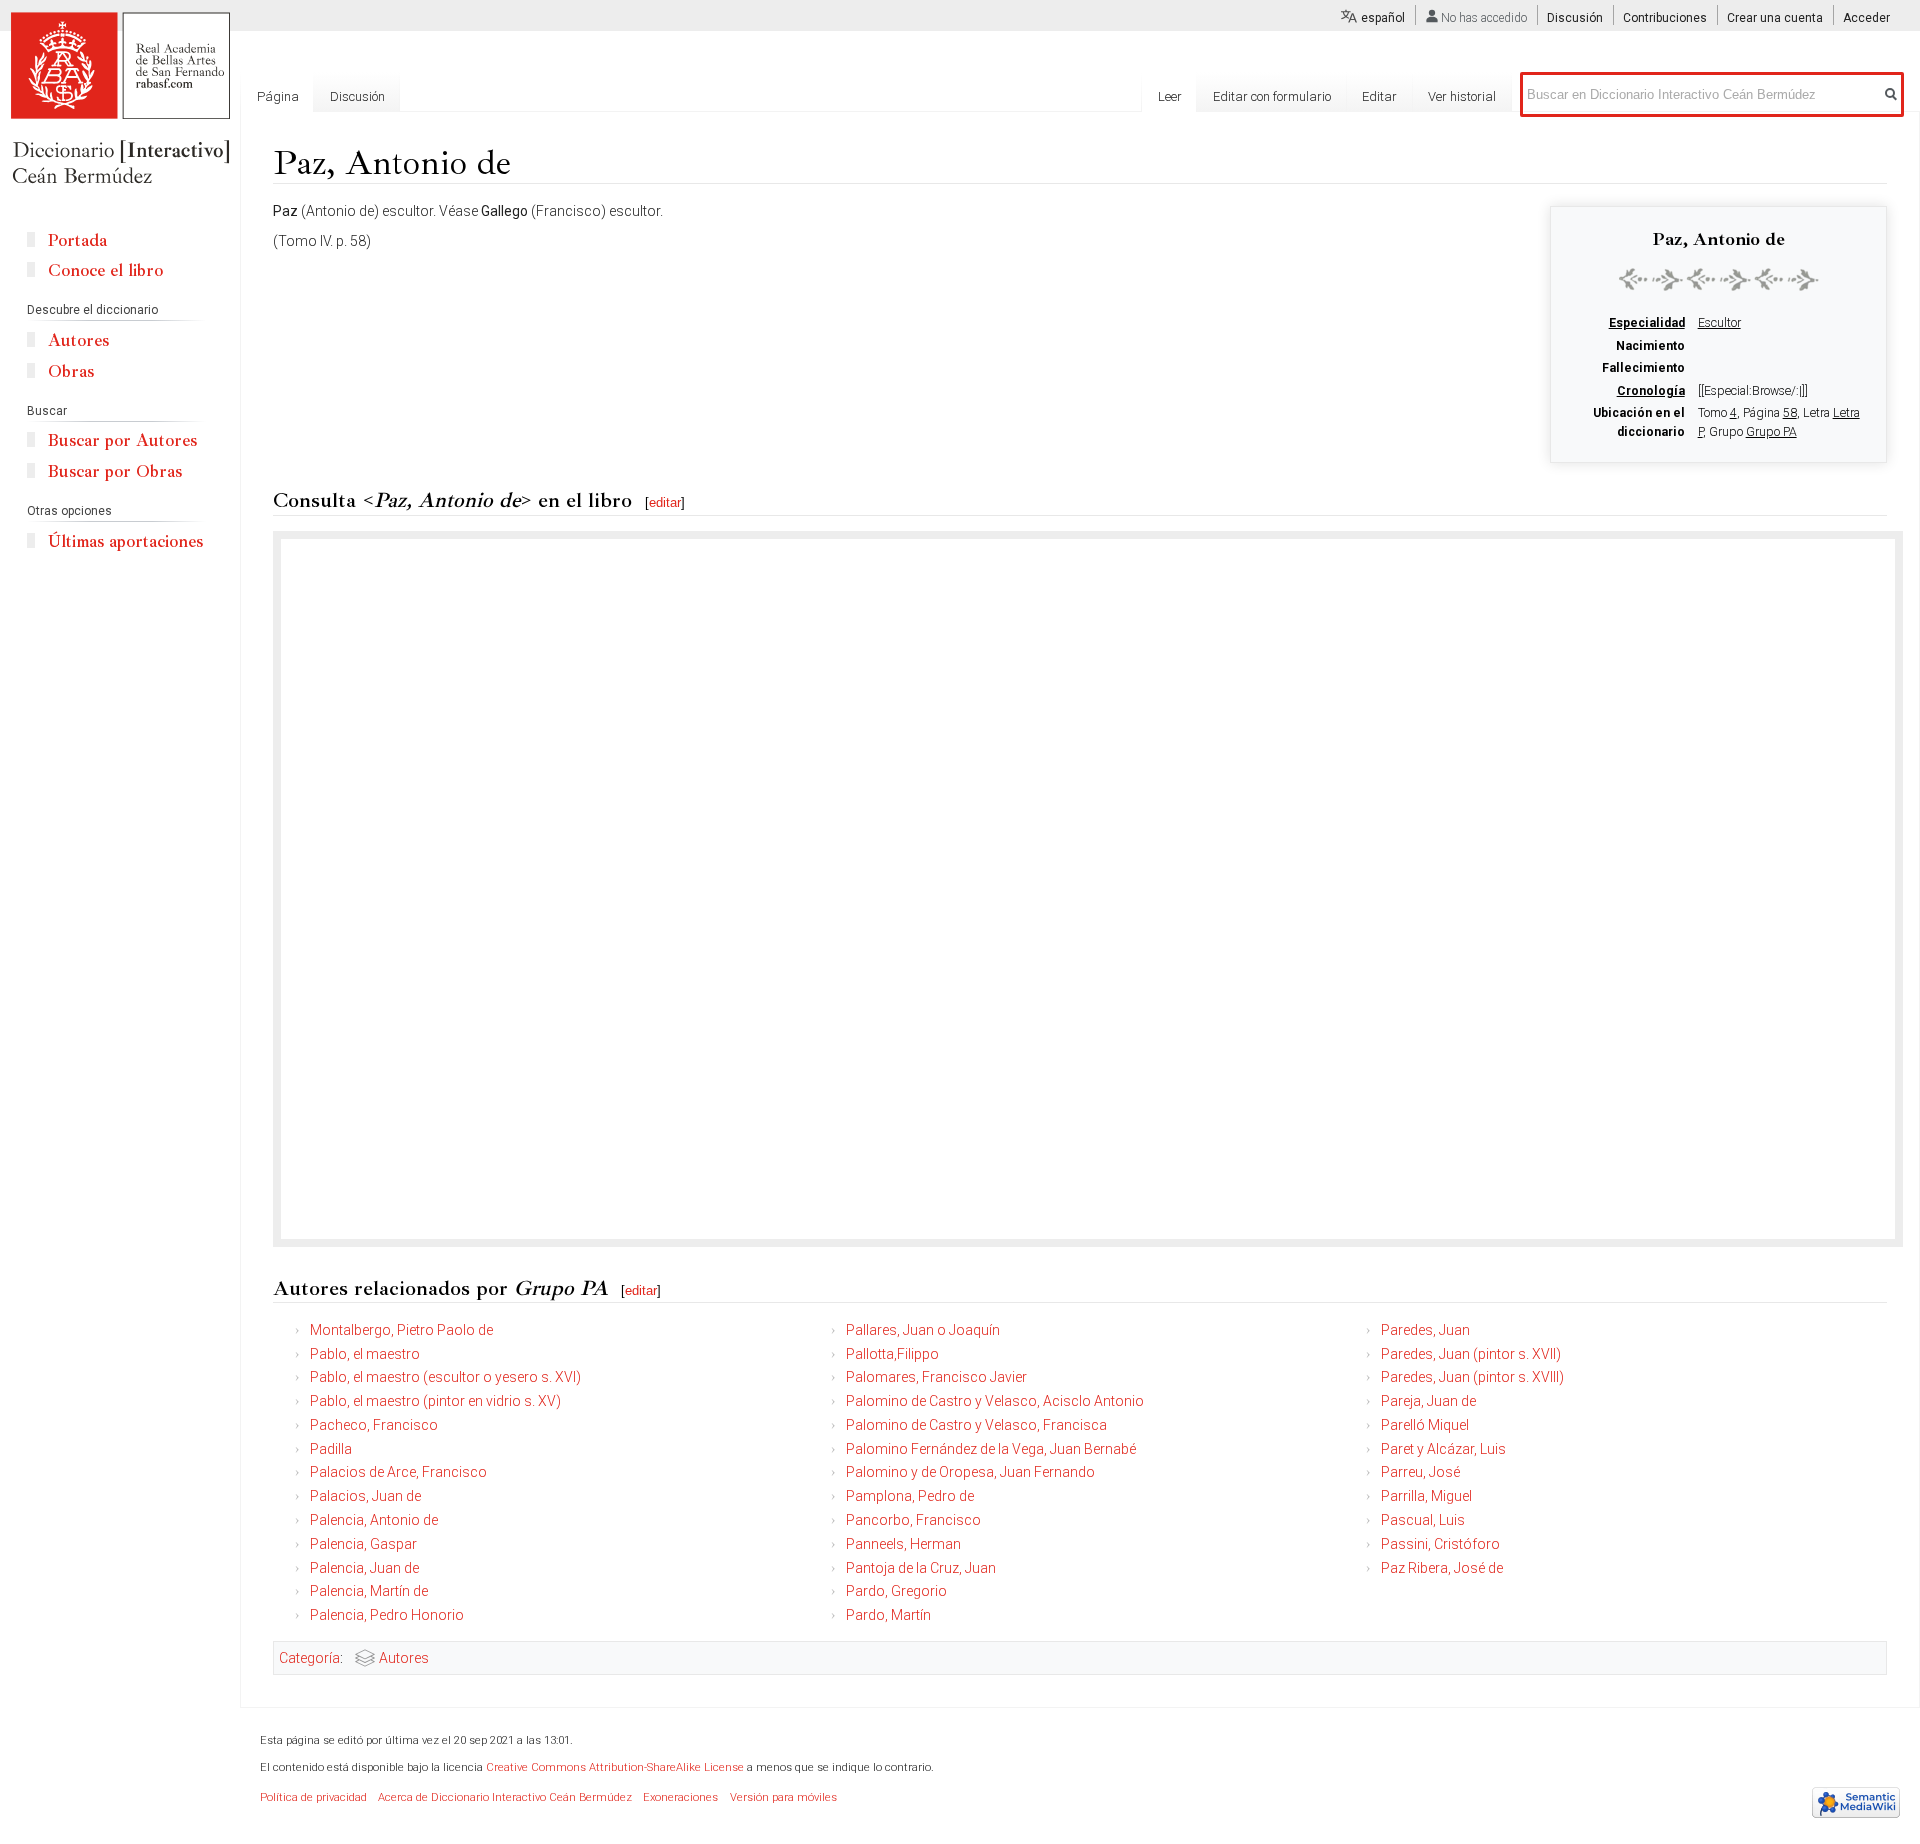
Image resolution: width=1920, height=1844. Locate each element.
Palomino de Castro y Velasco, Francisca (976, 1425)
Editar (1379, 96)
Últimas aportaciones (125, 541)
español (1383, 18)
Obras (71, 371)
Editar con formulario (1272, 96)
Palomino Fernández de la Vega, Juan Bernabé (991, 1449)
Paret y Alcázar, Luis (1443, 1449)
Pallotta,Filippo (892, 1354)
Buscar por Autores (122, 440)
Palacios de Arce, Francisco (398, 1472)
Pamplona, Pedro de (910, 1496)
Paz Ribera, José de (1442, 1568)
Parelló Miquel (1425, 1425)
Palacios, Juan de (365, 1496)
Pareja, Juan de (1428, 1401)
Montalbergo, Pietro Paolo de (401, 1330)
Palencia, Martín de (369, 1591)
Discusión (1575, 18)
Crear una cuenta (1775, 18)
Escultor (1719, 323)
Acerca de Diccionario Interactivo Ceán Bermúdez (505, 1797)
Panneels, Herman (903, 1544)
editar (665, 502)
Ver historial (1462, 96)
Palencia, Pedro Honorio (387, 1615)
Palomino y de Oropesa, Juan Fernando (970, 1472)
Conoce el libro (105, 270)
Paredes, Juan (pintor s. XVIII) (1472, 1377)
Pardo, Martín (888, 1615)
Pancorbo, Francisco (913, 1520)
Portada (77, 240)
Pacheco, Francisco (374, 1425)
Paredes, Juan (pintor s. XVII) (1471, 1354)
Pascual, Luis (1423, 1520)
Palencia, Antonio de (374, 1520)
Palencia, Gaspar (363, 1544)
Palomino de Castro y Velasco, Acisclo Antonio (995, 1401)
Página (278, 96)
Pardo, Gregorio (896, 1591)
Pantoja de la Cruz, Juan (921, 1568)
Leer (1170, 96)
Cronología (1651, 391)
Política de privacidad (313, 1797)
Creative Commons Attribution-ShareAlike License (615, 1767)
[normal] (1719, 279)
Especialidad (1647, 323)
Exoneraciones (680, 1797)
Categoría (309, 1658)
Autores (404, 1658)
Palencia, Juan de (364, 1568)
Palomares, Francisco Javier (936, 1377)
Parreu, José (1420, 1472)
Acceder (1866, 18)
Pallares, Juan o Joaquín (923, 1330)
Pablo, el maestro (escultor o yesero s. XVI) (445, 1377)
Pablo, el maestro (365, 1354)
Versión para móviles (783, 1797)
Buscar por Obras (115, 471)
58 (1790, 413)
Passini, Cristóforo (1440, 1544)
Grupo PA (1771, 432)
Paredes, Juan (1425, 1330)
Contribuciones (1665, 18)
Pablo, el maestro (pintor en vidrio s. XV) (435, 1401)
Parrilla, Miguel (1426, 1496)
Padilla (331, 1449)
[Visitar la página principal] (120, 100)
